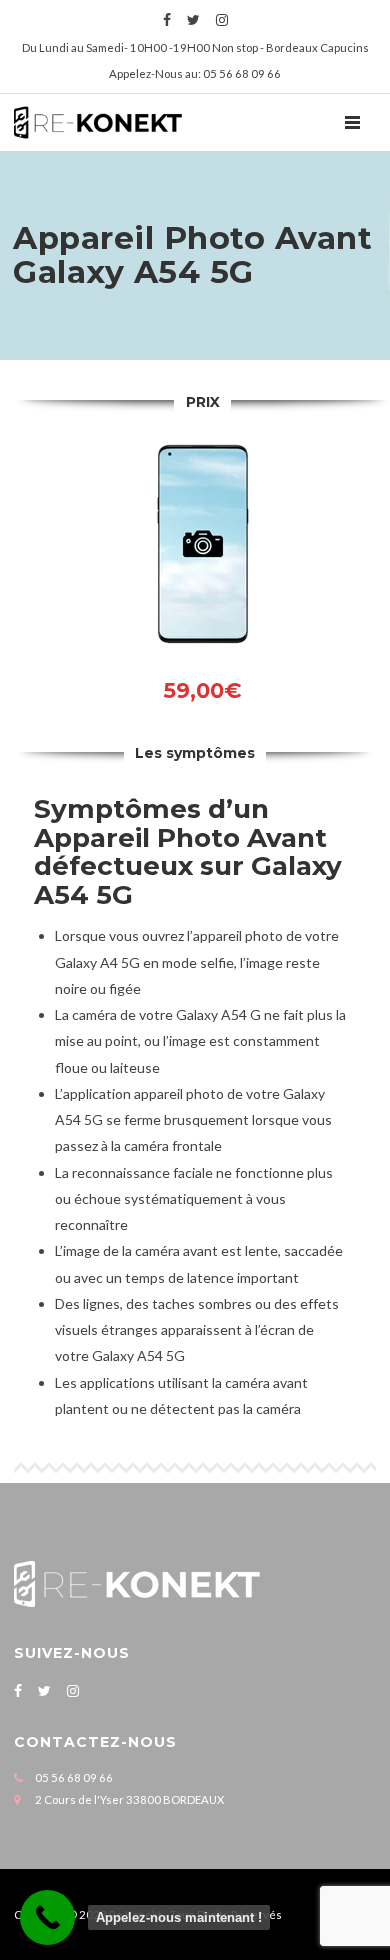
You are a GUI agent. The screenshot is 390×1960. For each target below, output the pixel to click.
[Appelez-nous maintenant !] (47, 1917)
